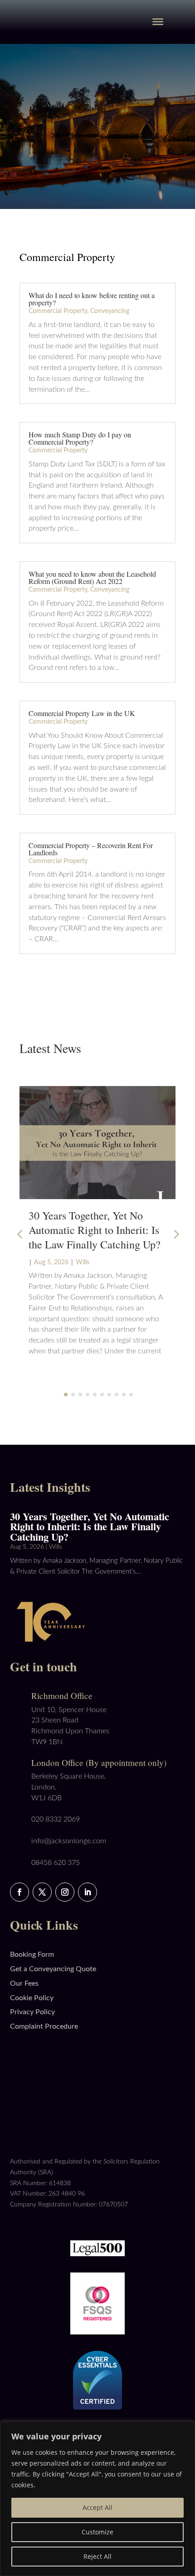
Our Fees (24, 1983)
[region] (97, 2499)
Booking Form (32, 1955)
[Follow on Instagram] (65, 1892)
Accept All (97, 2507)
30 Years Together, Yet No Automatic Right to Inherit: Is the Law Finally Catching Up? (95, 1230)
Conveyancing (110, 311)
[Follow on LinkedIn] (88, 1892)
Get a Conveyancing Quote (53, 1969)
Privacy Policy (32, 2012)
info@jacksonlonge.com (69, 1841)
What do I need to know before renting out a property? (92, 299)
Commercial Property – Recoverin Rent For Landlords (91, 849)
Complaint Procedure (44, 2026)
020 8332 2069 (56, 1819)
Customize (97, 2532)
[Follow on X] (42, 1892)
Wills (83, 1262)
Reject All (97, 2556)
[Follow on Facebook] (19, 1892)
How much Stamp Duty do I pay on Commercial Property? (80, 438)
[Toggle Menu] (158, 22)
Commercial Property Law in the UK (82, 713)
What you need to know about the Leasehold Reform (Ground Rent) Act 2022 (92, 577)
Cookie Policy (32, 1998)
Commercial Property (58, 311)
